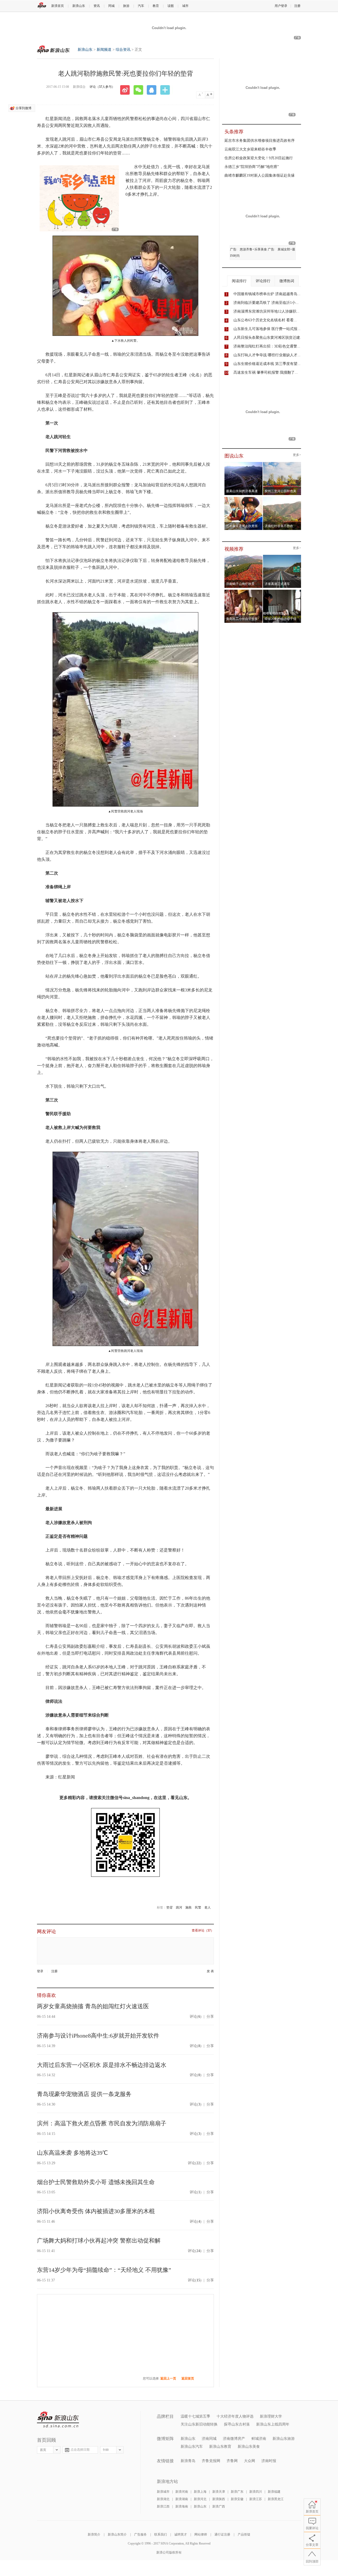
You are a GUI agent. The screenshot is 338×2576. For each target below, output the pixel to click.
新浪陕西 (219, 2499)
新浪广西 (219, 2506)
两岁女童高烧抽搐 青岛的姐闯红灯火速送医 (93, 2006)
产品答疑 (244, 2534)
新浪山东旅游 (284, 2439)
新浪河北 (200, 2499)
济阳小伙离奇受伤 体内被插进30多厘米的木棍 (96, 2211)
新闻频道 (104, 50)
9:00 (106, 2450)
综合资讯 (123, 50)
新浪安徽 (237, 2499)
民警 (198, 1907)
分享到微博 (24, 108)
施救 (189, 1907)
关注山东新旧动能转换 (199, 2424)
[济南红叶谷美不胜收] (282, 498)
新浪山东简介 (117, 2534)
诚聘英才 (181, 2534)
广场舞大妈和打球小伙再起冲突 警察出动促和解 (99, 2241)
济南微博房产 (234, 2439)
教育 (156, 6)
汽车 (141, 6)
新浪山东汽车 (192, 2447)
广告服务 (140, 2534)
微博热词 (287, 281)
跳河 (179, 1907)
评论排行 (263, 281)
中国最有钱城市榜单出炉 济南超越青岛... (267, 294)
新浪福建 (274, 2492)
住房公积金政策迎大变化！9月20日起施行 (259, 158)
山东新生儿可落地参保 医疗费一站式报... (267, 329)
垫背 (170, 1907)
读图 (171, 6)
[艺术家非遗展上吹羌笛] (244, 498)
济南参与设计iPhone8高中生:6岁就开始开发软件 (98, 2036)
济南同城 (209, 2439)
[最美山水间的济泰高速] (244, 464)
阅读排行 (239, 281)
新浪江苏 (256, 2499)
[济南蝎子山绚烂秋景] (244, 556)
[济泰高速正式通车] (282, 556)
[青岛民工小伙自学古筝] (244, 591)
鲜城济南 (259, 2439)
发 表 (210, 1971)
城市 (185, 6)
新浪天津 (219, 2492)
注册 (297, 6)
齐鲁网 (232, 2461)
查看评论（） (203, 1931)
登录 (40, 1971)
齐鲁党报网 (211, 2461)
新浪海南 (182, 2506)
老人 (208, 1907)
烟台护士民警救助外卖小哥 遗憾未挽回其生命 (96, 2182)
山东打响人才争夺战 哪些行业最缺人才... (267, 355)
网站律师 (201, 2534)
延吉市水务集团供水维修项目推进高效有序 (260, 141)
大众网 (250, 2461)
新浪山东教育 (220, 2447)
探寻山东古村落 (237, 2424)
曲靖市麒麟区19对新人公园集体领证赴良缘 (260, 175)
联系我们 (161, 2534)
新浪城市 (163, 2492)
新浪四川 (256, 2492)
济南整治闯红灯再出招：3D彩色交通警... (267, 346)
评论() (196, 2017)
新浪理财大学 (271, 2416)
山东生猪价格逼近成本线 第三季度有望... (267, 364)
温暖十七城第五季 (195, 2416)
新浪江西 (163, 2506)
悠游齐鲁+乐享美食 (253, 249)
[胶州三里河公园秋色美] (282, 464)
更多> (297, 455)
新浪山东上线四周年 (273, 2424)
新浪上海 (200, 2492)
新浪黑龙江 (276, 2499)
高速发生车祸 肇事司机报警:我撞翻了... (266, 372)
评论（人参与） (102, 87)
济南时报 (269, 2461)
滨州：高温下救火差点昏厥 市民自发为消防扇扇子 (102, 2123)
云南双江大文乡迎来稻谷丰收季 (250, 149)
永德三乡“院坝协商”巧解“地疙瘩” (252, 167)
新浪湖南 (182, 2499)
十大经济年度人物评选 (235, 2416)
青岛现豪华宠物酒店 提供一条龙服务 (84, 2094)
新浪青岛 (188, 2461)
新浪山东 (79, 6)
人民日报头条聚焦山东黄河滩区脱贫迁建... (268, 338)
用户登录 (281, 6)
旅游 (126, 6)
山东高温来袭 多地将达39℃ (72, 2153)
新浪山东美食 (249, 2447)
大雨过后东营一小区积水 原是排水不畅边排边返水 (102, 2065)
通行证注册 (222, 2534)
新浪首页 (58, 6)
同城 (111, 6)
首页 (43, 2450)
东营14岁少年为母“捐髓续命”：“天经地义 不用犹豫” (104, 2270)
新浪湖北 (163, 2499)
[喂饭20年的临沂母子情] (282, 591)
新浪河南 (182, 2492)
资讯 (97, 6)
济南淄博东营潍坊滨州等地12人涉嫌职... (266, 311)
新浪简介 (94, 2534)
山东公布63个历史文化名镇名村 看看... (265, 320)
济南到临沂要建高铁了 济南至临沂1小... (266, 303)
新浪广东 (237, 2492)
